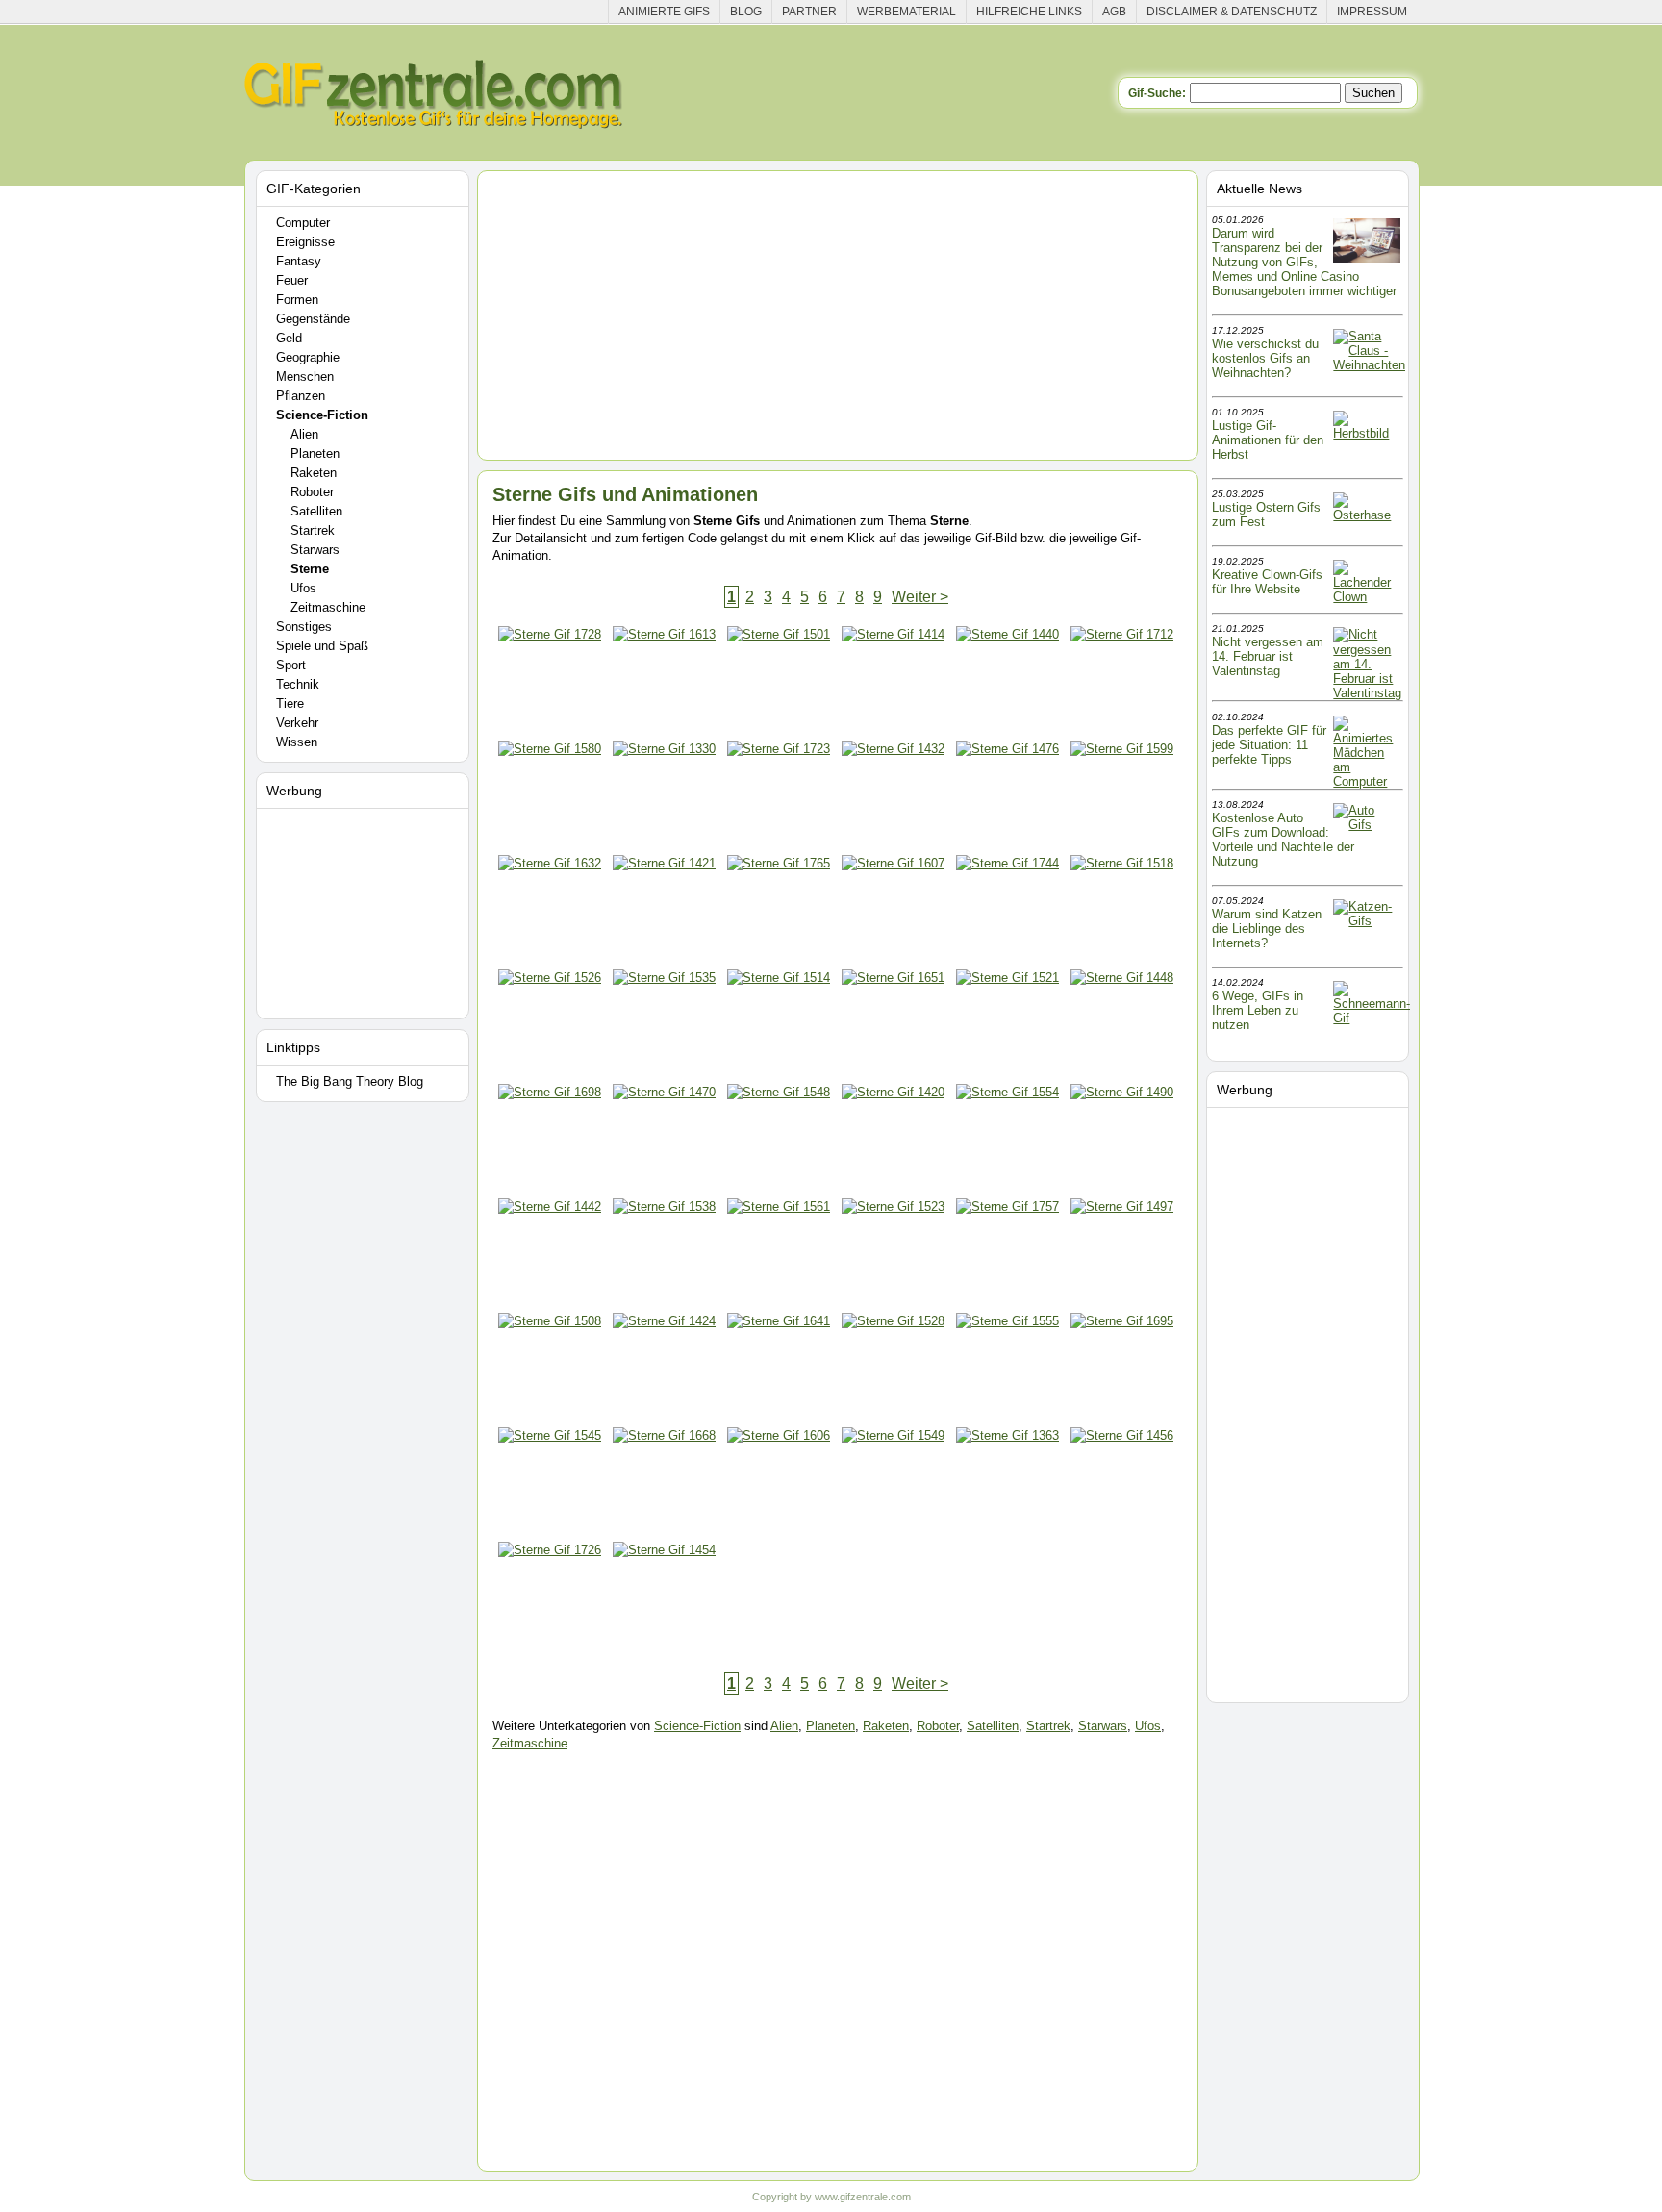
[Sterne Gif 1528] (893, 1370)
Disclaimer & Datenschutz (1232, 12)
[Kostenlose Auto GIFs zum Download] (1367, 825)
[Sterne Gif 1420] (893, 1141)
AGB (1114, 12)
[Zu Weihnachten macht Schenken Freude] (1369, 365)
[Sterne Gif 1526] (550, 1027)
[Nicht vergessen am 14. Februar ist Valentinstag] (1367, 693)
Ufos (303, 588)
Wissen (297, 742)
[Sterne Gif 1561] (779, 1256)
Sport (291, 665)
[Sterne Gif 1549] (893, 1484)
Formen (297, 300)
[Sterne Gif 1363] (1007, 1484)
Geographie (308, 357)
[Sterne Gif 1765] (779, 912)
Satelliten (316, 511)
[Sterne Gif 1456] (1122, 1484)
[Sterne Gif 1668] (664, 1484)
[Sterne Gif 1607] (893, 912)
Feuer (292, 280)
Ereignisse (305, 242)
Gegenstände (313, 319)
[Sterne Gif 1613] (664, 683)
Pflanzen (301, 396)
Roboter (312, 492)
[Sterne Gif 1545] (550, 1484)
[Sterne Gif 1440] (1007, 683)
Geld (289, 338)
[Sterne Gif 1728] (550, 683)
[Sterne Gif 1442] (550, 1256)
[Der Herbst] (1367, 433)
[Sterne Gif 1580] (550, 798)
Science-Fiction (322, 415)
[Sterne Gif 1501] (779, 683)
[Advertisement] (365, 910)
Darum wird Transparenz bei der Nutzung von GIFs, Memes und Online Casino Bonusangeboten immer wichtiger (1304, 262)
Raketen (314, 473)
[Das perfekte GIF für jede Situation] (1367, 781)
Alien (304, 434)
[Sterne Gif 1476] (1007, 798)
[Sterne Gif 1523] (893, 1256)
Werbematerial (907, 12)
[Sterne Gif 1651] (893, 1027)
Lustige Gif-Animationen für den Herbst (1268, 440)
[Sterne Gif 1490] (1122, 1141)
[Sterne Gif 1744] (1007, 912)
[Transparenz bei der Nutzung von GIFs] (1367, 258)
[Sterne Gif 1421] (664, 912)
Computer (303, 223)
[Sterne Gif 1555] (1007, 1370)
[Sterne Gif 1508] (550, 1370)
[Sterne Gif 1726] (550, 1599)
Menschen (305, 377)
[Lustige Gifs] (1372, 1018)
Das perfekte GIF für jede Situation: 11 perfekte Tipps (1269, 745)
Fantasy (299, 261)
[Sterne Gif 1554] (1007, 1141)
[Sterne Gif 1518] (1122, 912)
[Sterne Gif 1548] (779, 1141)
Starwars (315, 550)
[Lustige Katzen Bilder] (1367, 921)
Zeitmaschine (328, 607)
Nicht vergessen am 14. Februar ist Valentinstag (1268, 656)
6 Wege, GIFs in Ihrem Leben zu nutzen (1258, 1010)
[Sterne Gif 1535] (664, 1027)
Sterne (310, 569)
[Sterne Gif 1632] (550, 912)
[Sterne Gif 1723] (779, 798)
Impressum (1372, 12)
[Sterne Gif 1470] (664, 1141)
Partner (809, 12)
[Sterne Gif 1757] (1007, 1256)
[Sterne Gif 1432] (893, 798)
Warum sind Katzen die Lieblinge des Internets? (1267, 929)
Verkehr (297, 723)
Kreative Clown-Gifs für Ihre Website (1267, 582)
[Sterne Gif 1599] (1122, 798)
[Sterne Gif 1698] (550, 1141)
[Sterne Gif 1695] (1122, 1370)
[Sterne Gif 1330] (664, 798)
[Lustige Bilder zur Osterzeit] (1367, 515)
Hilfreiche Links (1029, 12)
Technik (298, 684)
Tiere (290, 704)
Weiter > (920, 597)
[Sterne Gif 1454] (664, 1599)
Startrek (313, 530)
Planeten (315, 453)
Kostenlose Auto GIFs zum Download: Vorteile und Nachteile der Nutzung (1283, 840)
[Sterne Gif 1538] (664, 1256)
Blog (746, 12)
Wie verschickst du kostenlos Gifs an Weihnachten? (1265, 358)
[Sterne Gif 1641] (779, 1370)
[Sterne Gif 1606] (779, 1484)
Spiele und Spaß (322, 646)
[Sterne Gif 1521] (1007, 1027)
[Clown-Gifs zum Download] (1367, 597)
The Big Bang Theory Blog (350, 1081)
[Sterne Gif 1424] (664, 1370)
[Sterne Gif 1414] (893, 683)
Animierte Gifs (664, 12)
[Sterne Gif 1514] (779, 1027)
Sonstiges (304, 627)
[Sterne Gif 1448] (1122, 1027)
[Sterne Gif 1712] (1122, 683)
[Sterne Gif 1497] (1122, 1256)
